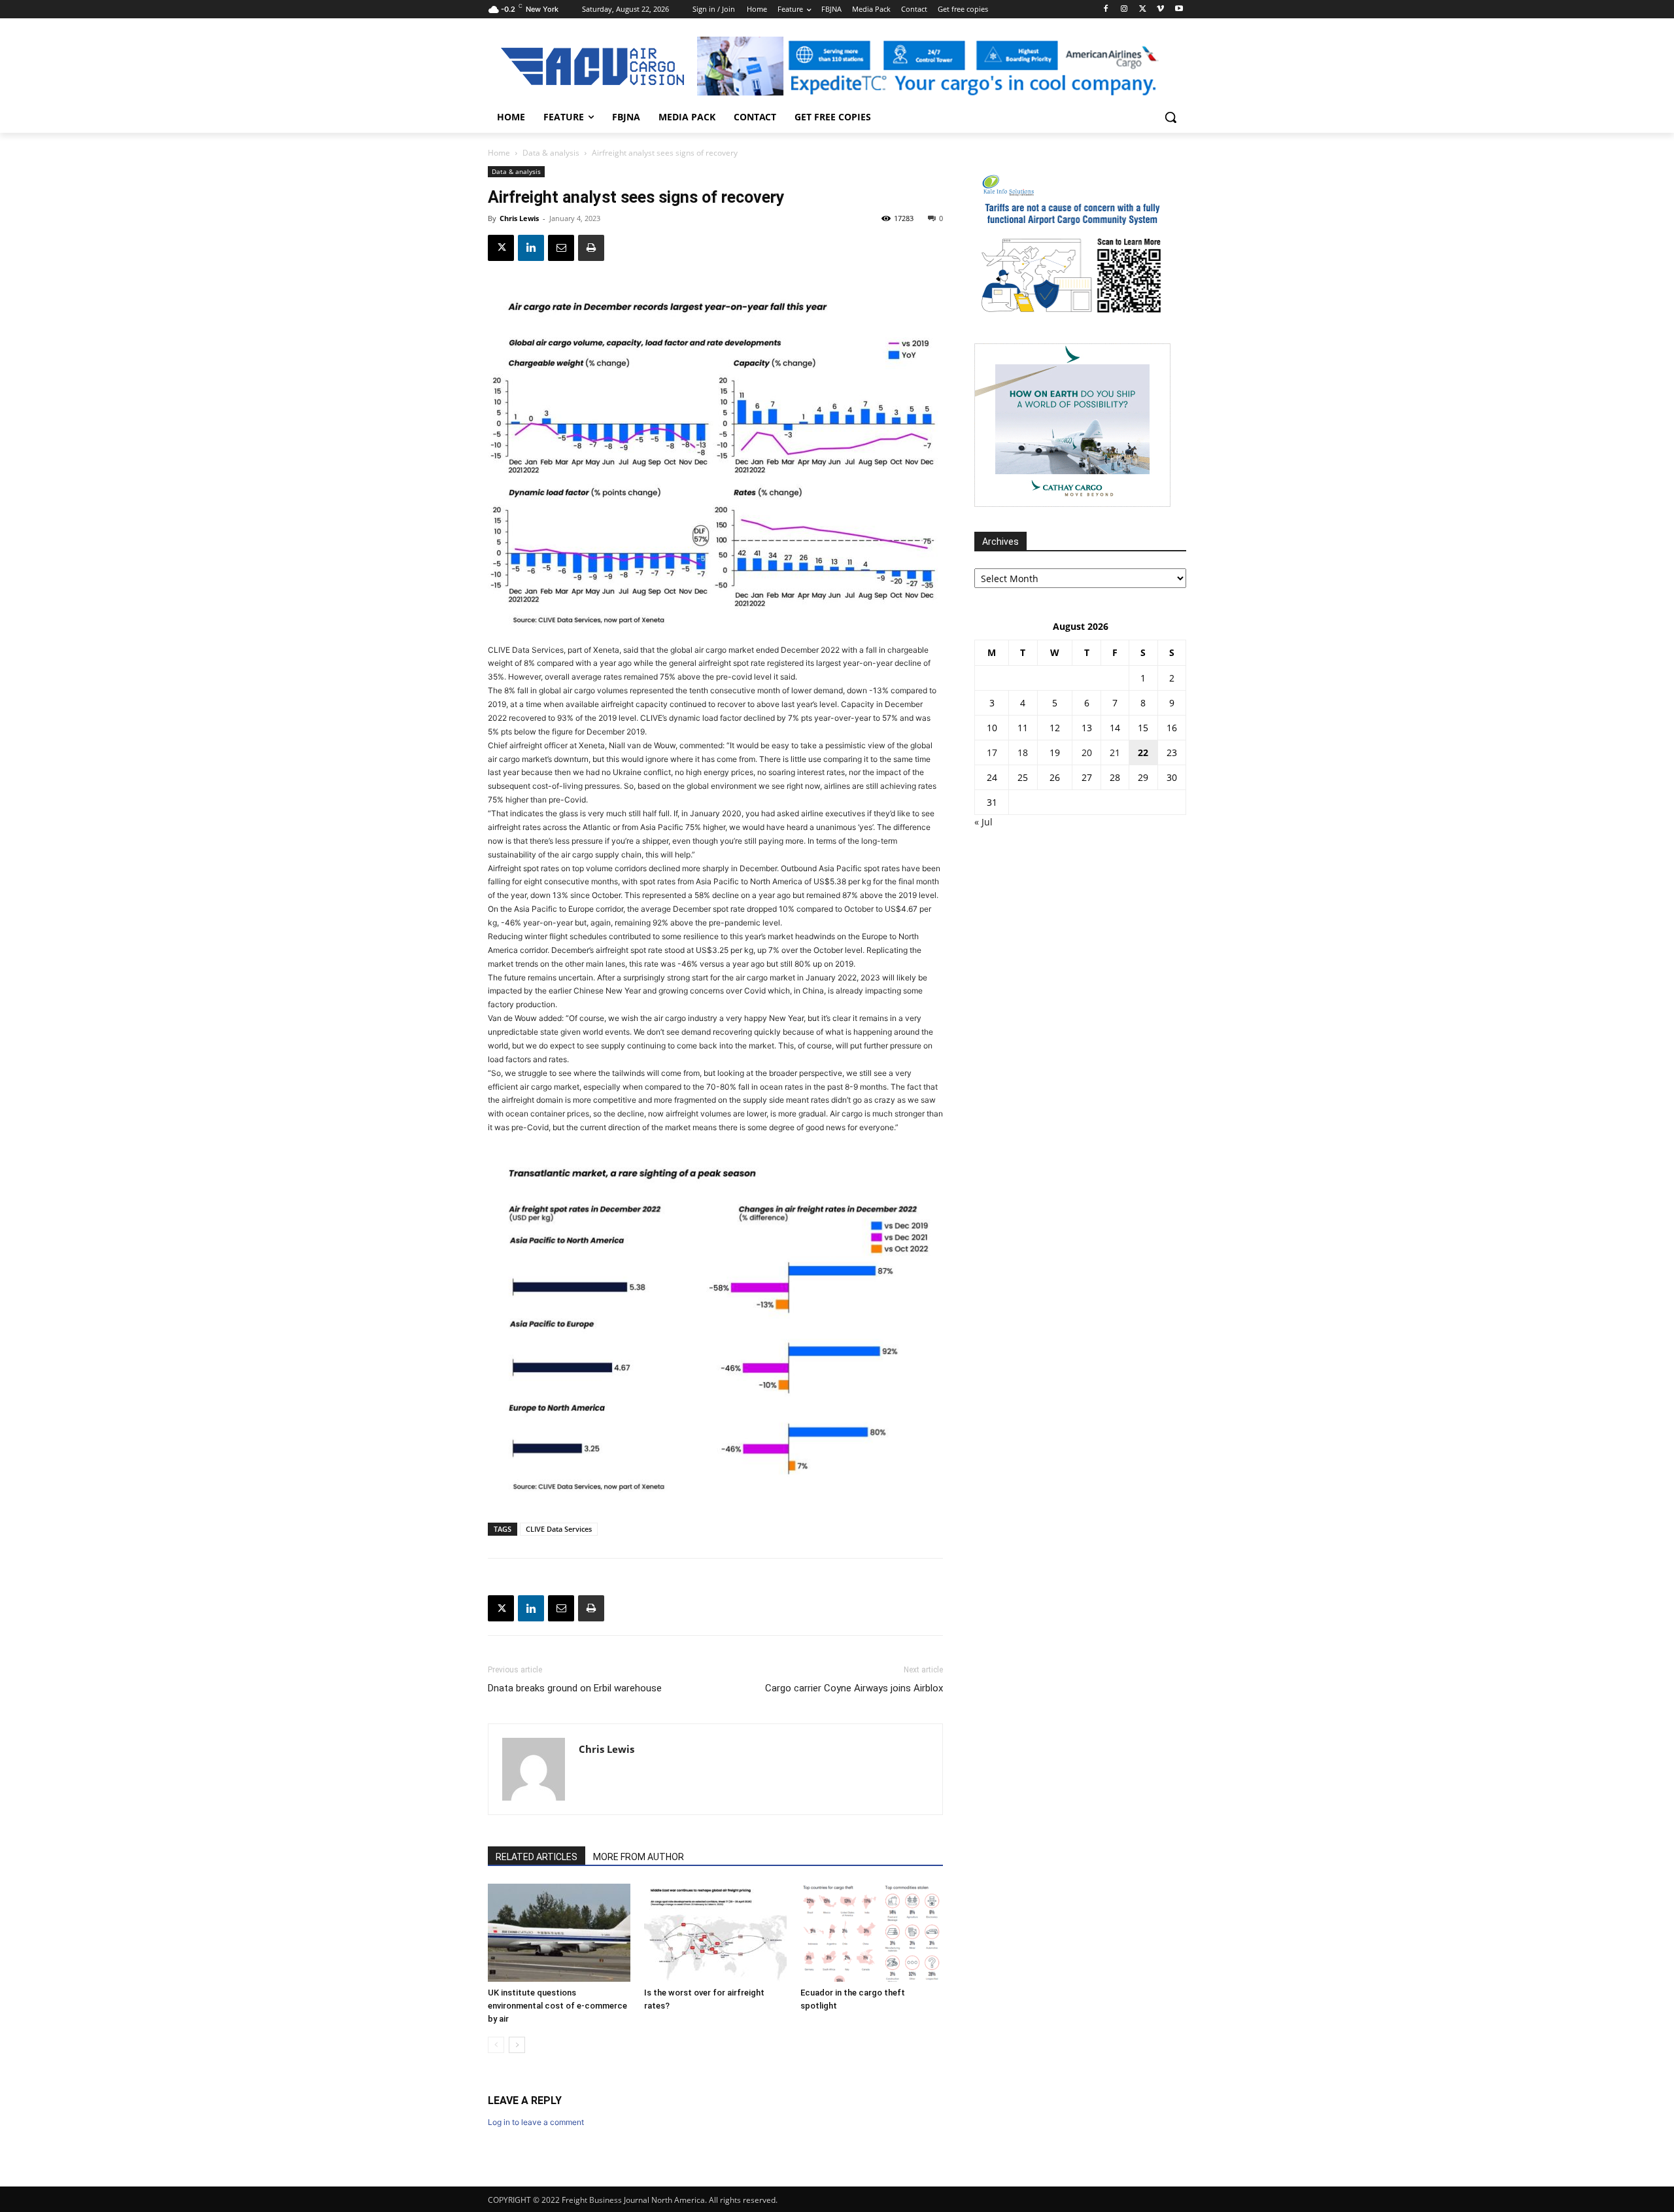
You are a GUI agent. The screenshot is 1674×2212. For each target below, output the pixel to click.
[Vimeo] (1160, 9)
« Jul (983, 822)
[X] (1143, 9)
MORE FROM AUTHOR (639, 1857)
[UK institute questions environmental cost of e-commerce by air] (559, 1933)
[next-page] (517, 2045)
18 (1023, 752)
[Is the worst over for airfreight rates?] (715, 1933)
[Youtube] (1179, 9)
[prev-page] (496, 2045)
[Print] (591, 248)
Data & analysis (551, 153)
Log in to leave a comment (536, 2122)
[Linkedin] (531, 248)
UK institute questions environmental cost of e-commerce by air (557, 2006)
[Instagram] (1124, 9)
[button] (1170, 117)
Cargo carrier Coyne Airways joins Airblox (854, 1688)
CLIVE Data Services (559, 1529)
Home (499, 153)
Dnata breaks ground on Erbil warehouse (575, 1688)
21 (1115, 752)
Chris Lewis (519, 218)
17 (992, 752)
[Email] (561, 248)
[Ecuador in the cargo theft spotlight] (872, 1933)
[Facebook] (1106, 9)
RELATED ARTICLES (537, 1857)
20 (1087, 752)
